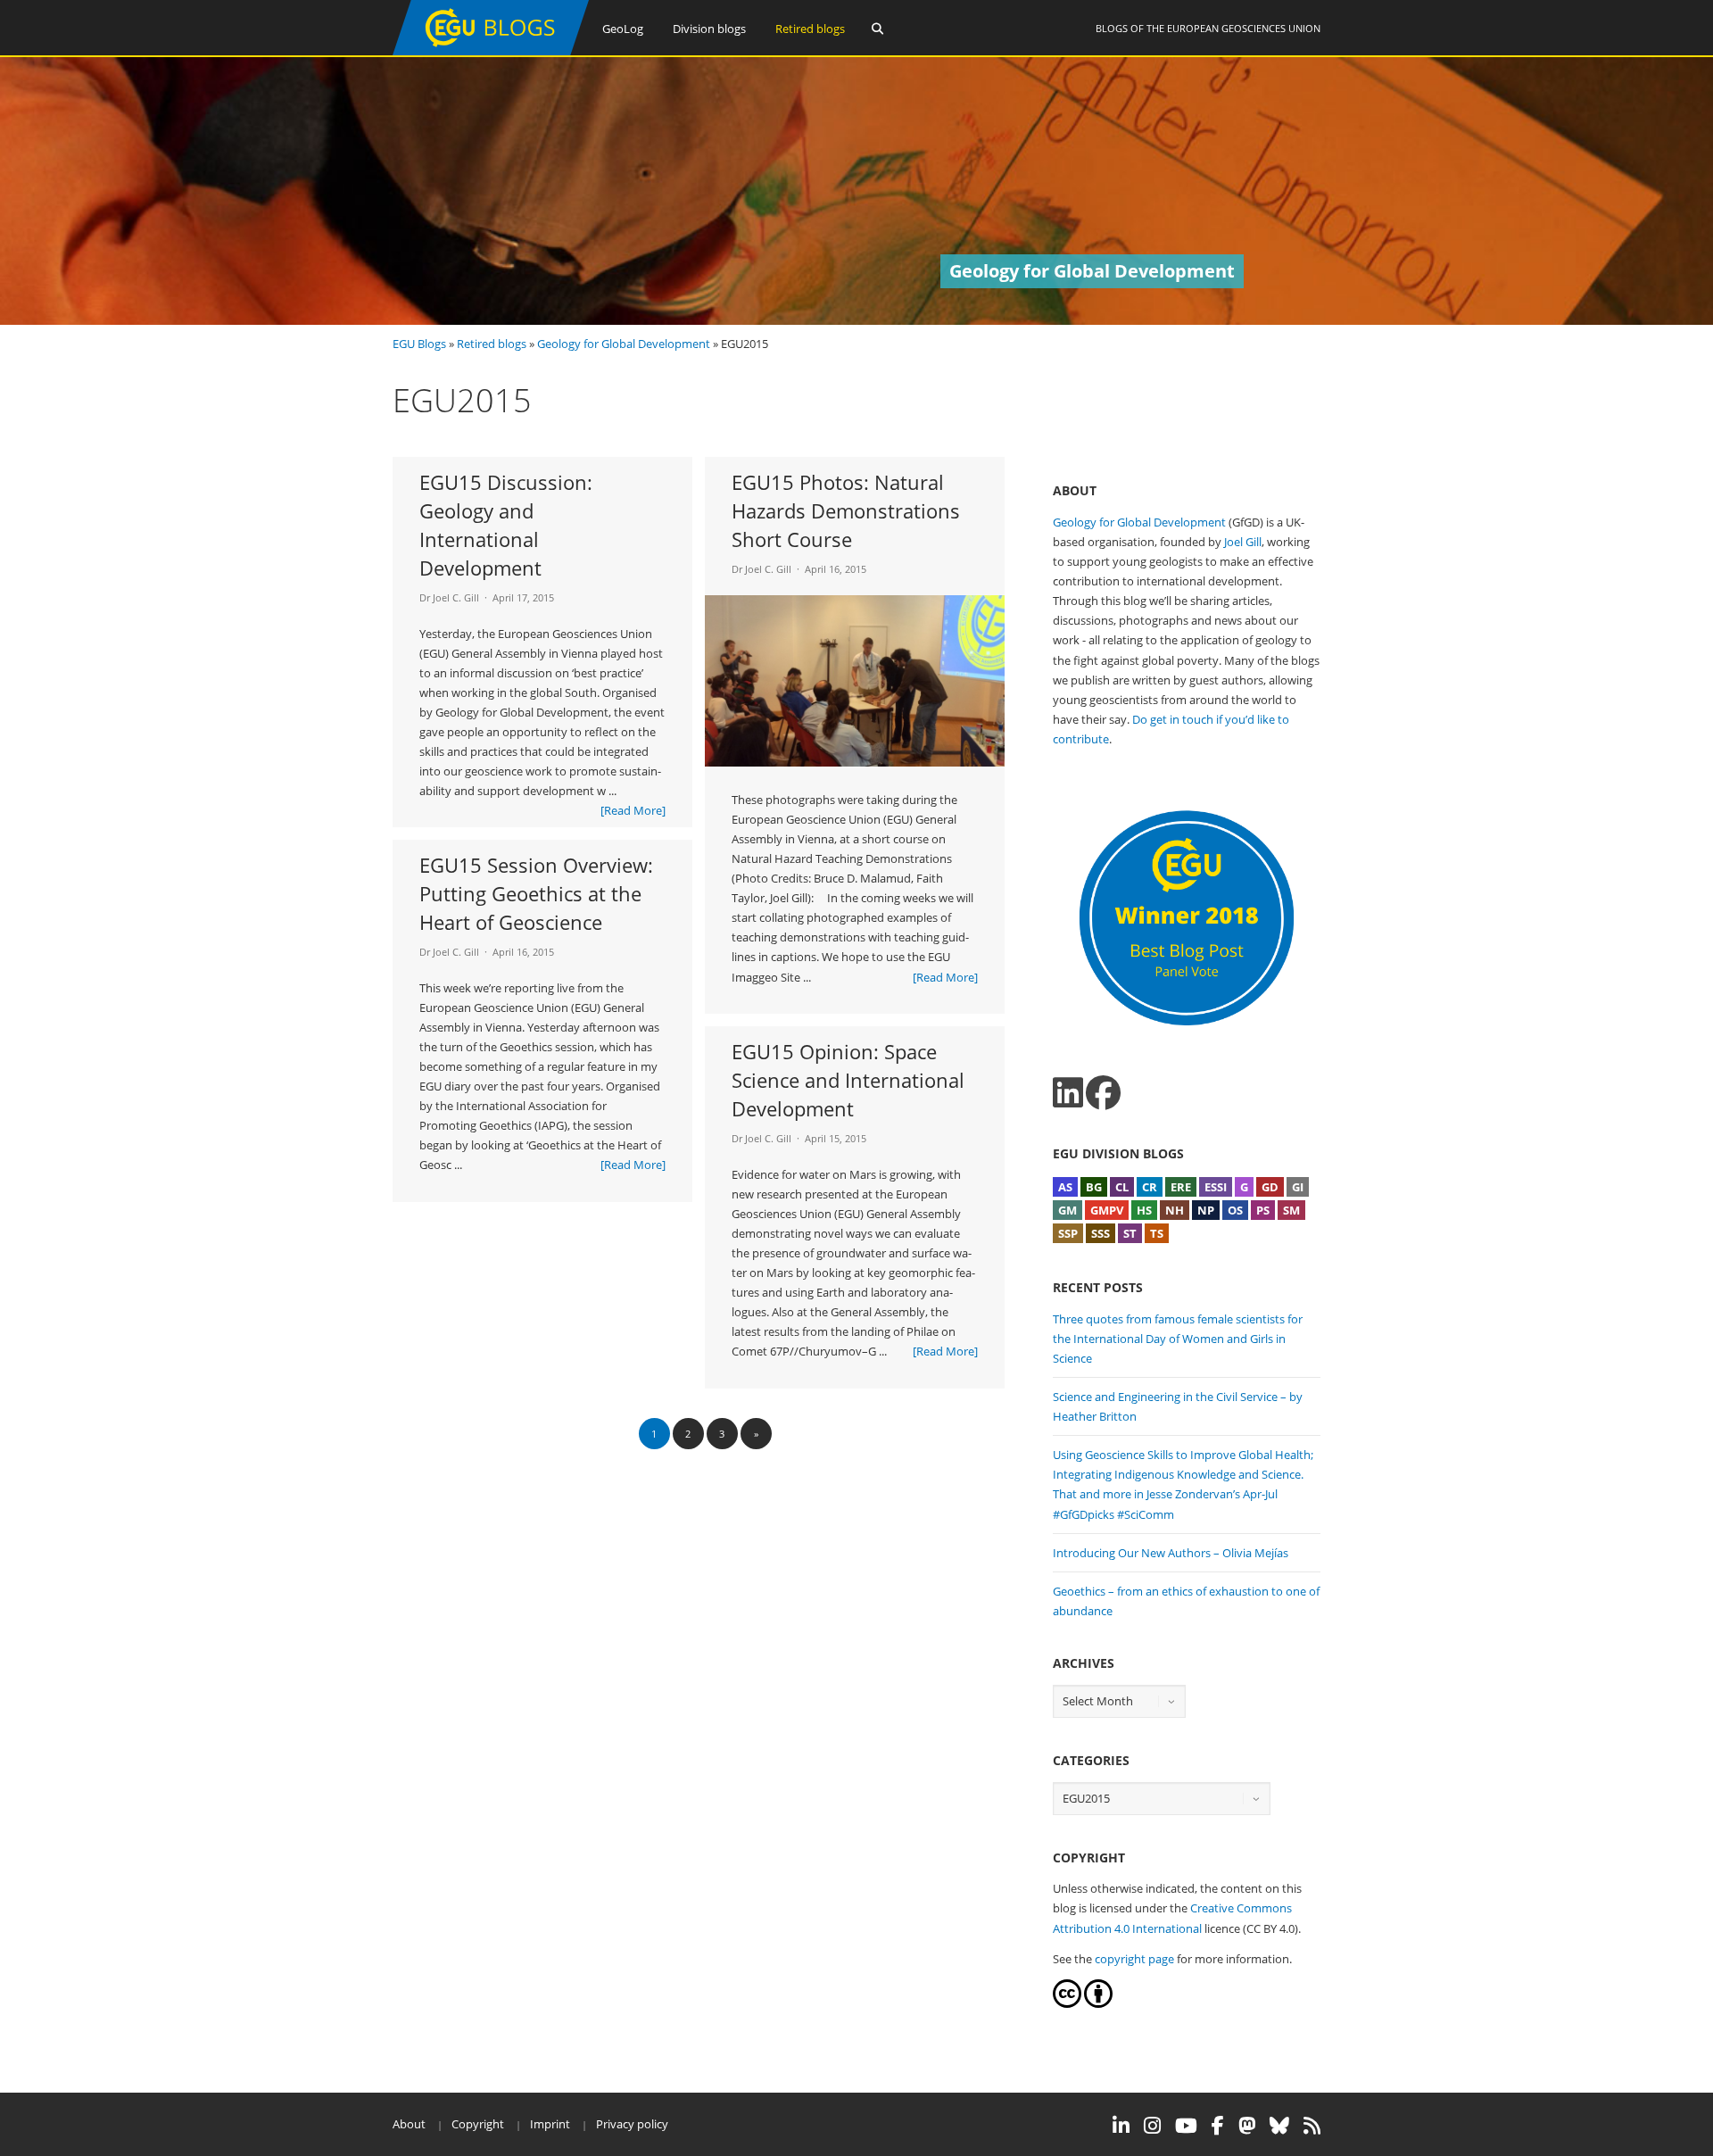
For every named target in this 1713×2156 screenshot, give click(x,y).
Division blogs (709, 29)
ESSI (1216, 1187)
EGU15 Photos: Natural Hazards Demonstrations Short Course (846, 510)
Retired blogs (810, 29)
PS (1263, 1210)
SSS (1101, 1233)
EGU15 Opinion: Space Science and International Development (848, 1080)
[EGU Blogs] (491, 51)
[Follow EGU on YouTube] (1186, 2126)
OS (1235, 1210)
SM (1291, 1210)
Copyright (478, 2124)
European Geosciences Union (1244, 28)
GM (1068, 1210)
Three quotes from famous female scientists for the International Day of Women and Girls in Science (1178, 1339)
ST (1130, 1233)
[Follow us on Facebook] (1103, 1093)
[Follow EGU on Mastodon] (1247, 2126)
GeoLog (623, 29)
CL (1122, 1187)
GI (1298, 1187)
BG (1094, 1187)
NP (1206, 1210)
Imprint (550, 2124)
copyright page (1134, 1959)
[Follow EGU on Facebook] (1218, 2126)
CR (1150, 1187)
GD (1270, 1187)
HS (1144, 1210)
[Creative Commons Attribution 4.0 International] (1067, 2003)
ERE (1181, 1187)
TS (1157, 1233)
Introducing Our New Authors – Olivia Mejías (1171, 1553)
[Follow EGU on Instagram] (1152, 2126)
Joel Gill (1243, 542)
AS (1065, 1187)
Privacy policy (632, 2124)
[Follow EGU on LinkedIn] (1121, 2126)
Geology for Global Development (624, 344)
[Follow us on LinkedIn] (1068, 1093)
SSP (1068, 1233)
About (409, 2124)
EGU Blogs (419, 344)
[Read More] (633, 810)
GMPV (1107, 1210)
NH (1175, 1210)
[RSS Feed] (1312, 2126)
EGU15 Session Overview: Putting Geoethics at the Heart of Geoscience (536, 893)
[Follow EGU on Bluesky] (1279, 2126)
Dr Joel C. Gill (449, 597)
